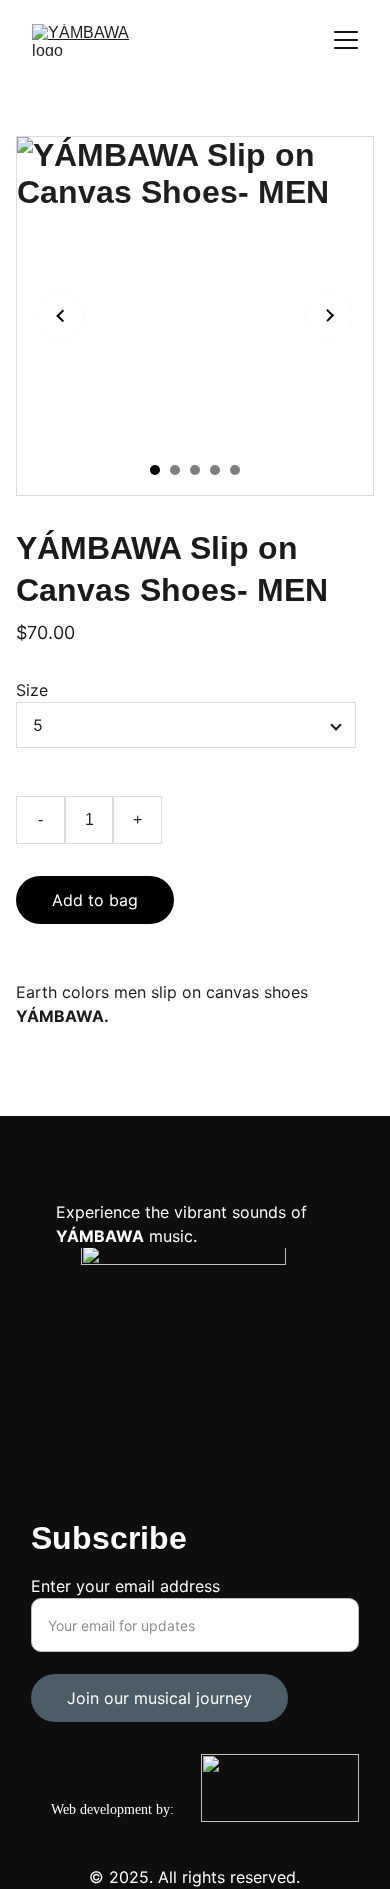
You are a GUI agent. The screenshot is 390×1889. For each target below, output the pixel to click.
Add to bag (95, 900)
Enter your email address (125, 1586)
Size (32, 690)
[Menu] (346, 40)
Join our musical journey (159, 1698)
